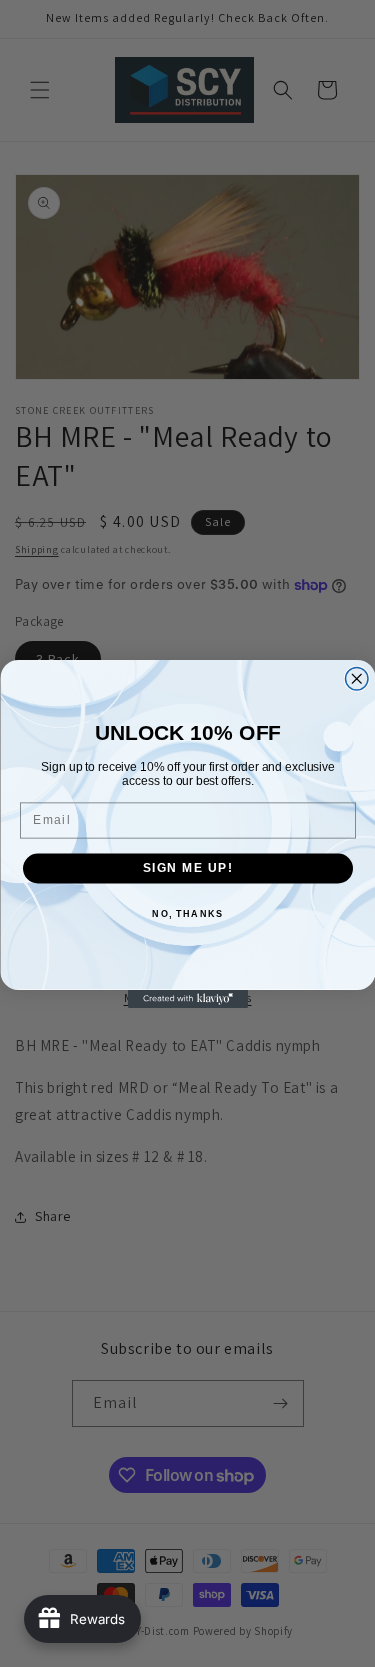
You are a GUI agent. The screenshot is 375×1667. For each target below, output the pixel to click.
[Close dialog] (356, 678)
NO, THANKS (187, 913)
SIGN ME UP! (187, 867)
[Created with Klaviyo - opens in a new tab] (188, 999)
